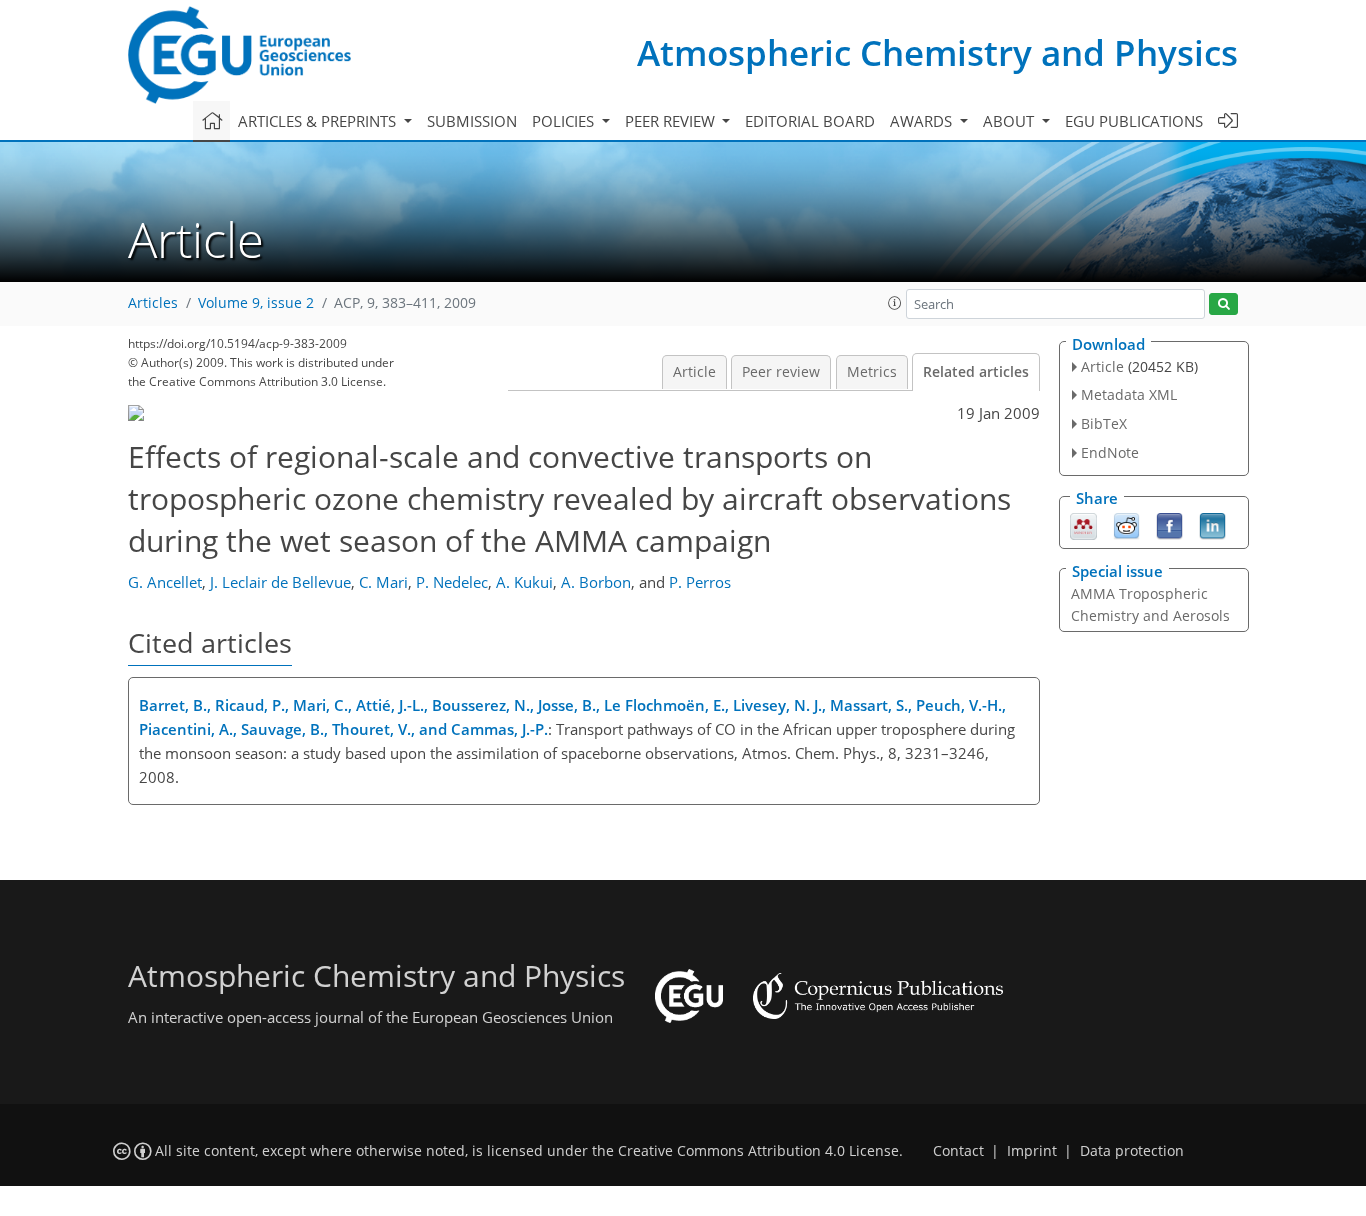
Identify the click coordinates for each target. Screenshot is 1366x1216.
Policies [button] (565, 121)
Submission (472, 121)
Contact (958, 1151)
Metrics (872, 372)
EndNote (1110, 452)
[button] (895, 303)
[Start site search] (1223, 304)
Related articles (976, 372)
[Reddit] (1126, 524)
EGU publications (1134, 121)
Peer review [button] (672, 121)
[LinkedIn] (1212, 524)
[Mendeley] (1083, 524)
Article (694, 372)
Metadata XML (1129, 394)
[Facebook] (1169, 524)
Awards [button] (923, 121)
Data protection (1132, 1151)
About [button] (1010, 121)
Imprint (1032, 1151)
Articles (153, 303)
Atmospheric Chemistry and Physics (937, 52)
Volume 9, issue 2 (256, 303)
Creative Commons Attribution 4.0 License (758, 1151)
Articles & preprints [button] (319, 121)
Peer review (781, 372)
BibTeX (1104, 423)
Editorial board (810, 121)
